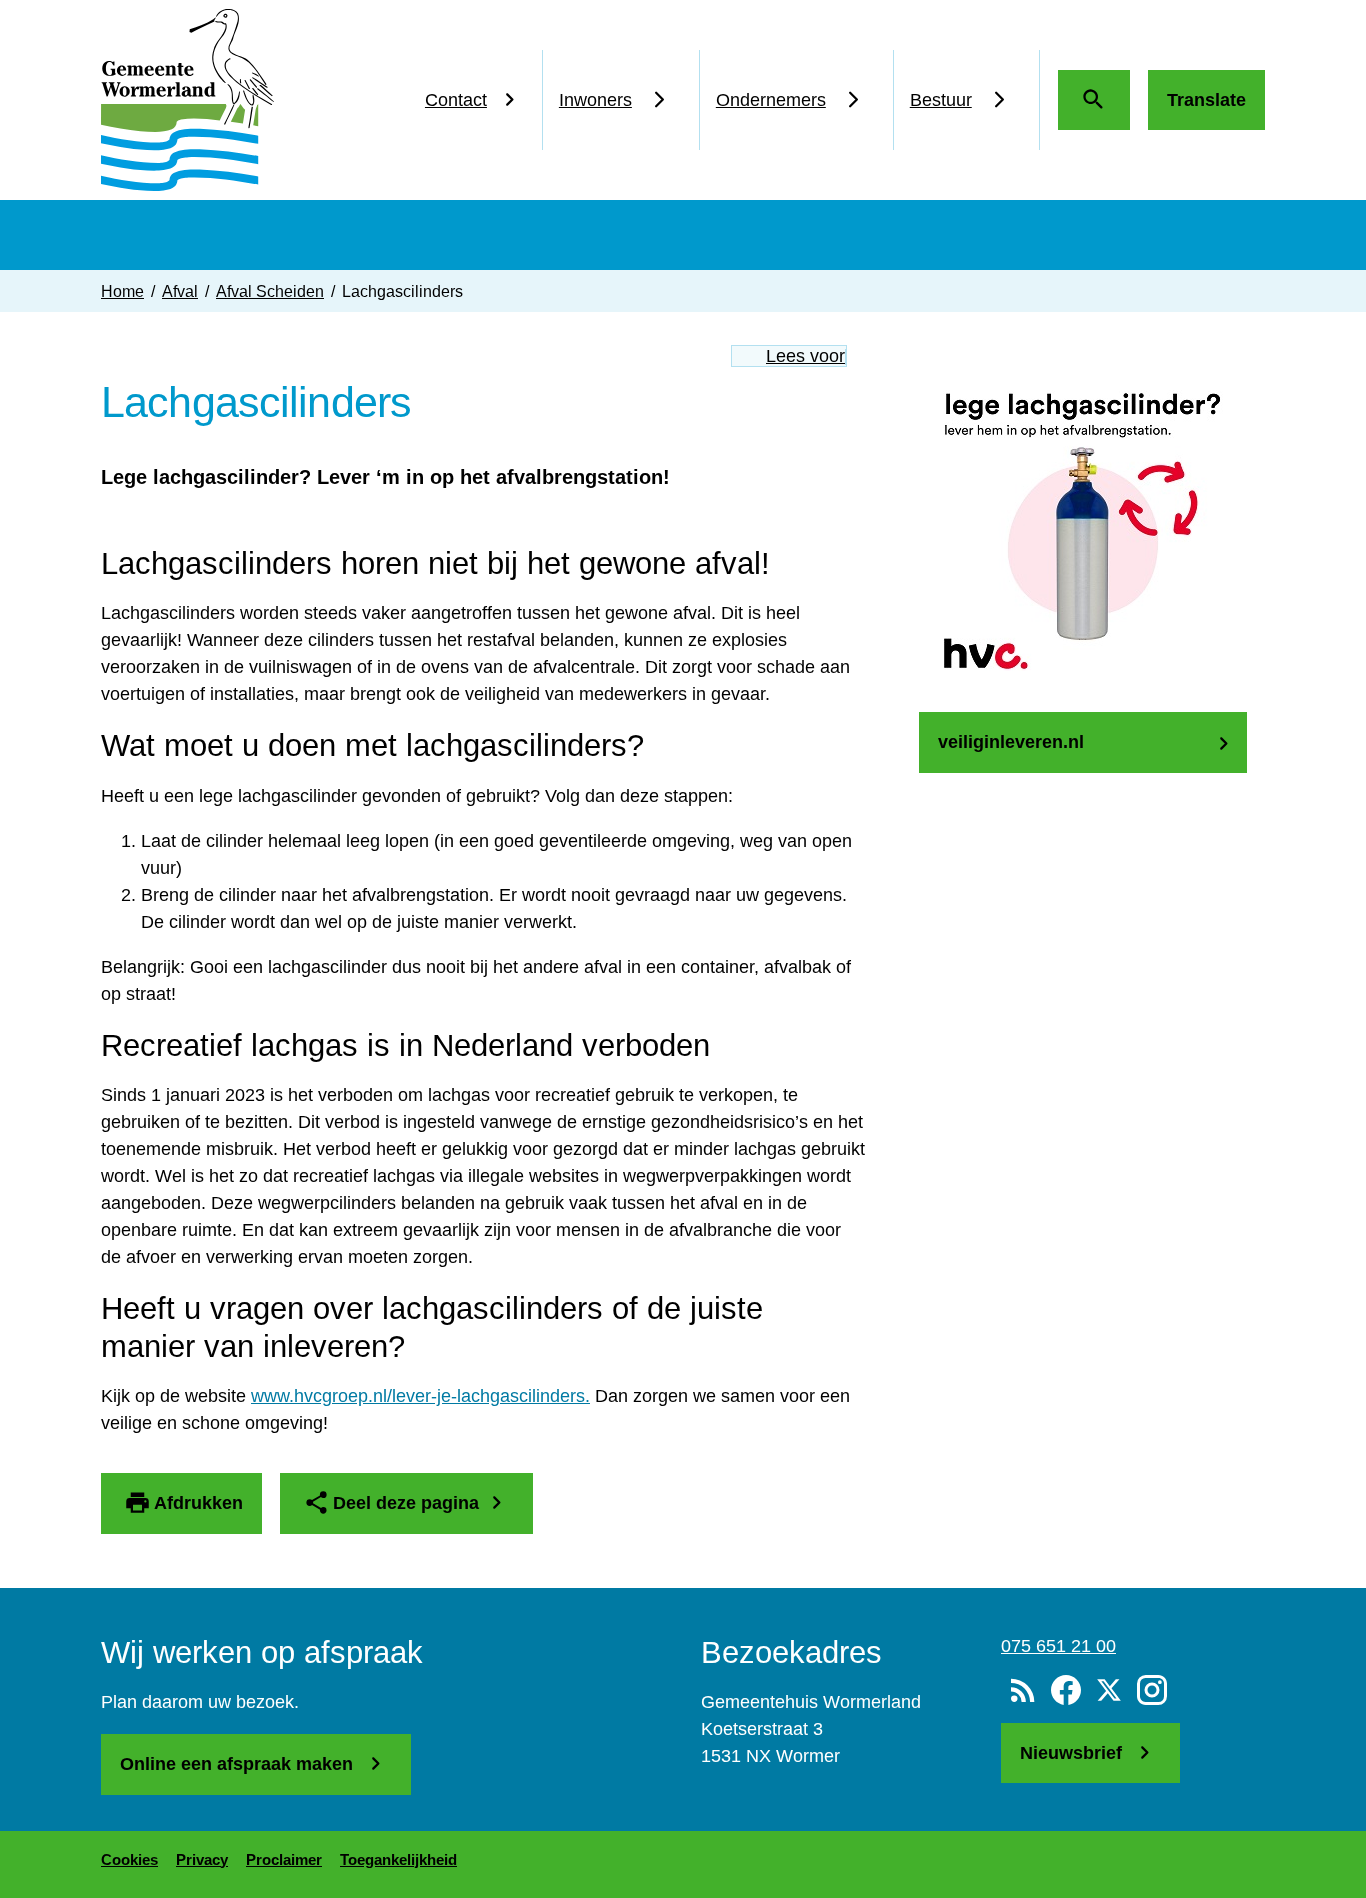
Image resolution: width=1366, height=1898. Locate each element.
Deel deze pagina (406, 1503)
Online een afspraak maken (239, 1764)
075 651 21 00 (1058, 1646)
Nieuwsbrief (1073, 1753)
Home (122, 291)
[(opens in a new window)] (1065, 1691)
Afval (180, 291)
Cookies (129, 1859)
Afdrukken (198, 1503)
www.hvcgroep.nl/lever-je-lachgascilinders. (420, 1396)
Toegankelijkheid (398, 1859)
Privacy (202, 1859)
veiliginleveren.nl (1011, 742)
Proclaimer (284, 1859)
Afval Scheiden (270, 291)
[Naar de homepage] (187, 100)
